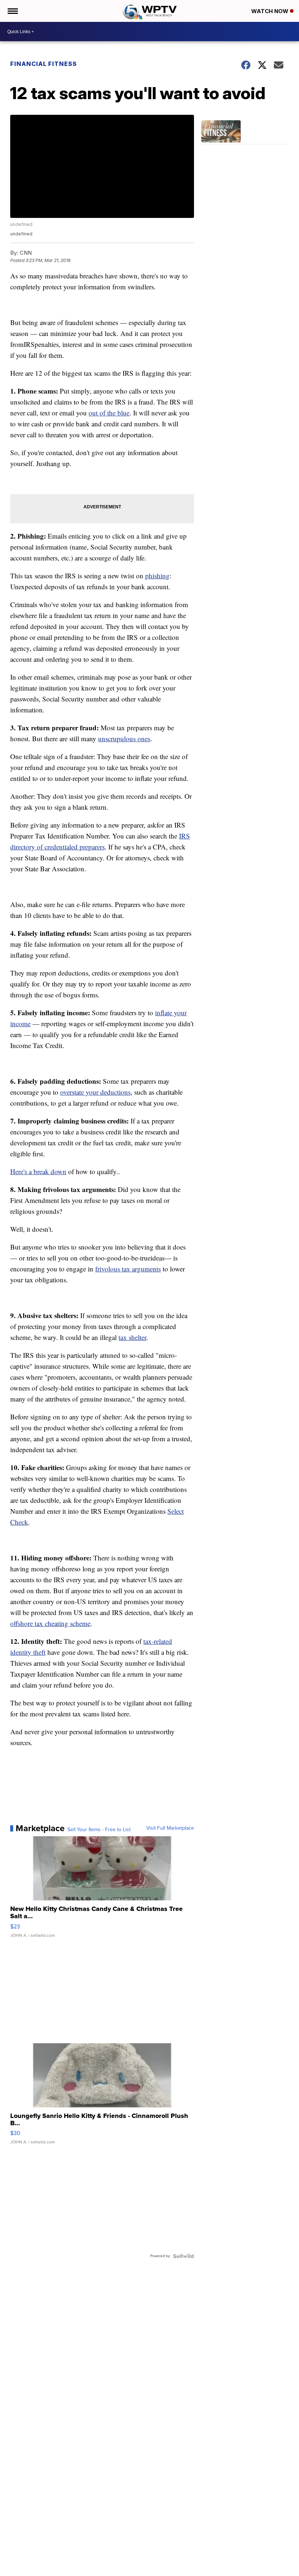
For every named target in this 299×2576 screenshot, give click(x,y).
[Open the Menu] (12, 11)
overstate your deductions (95, 1092)
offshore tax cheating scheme (50, 1623)
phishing (157, 576)
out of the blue (109, 413)
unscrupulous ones (124, 738)
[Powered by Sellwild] (183, 2256)
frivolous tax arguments (128, 1269)
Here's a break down (38, 1171)
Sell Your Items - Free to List (99, 1830)
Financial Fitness (44, 64)
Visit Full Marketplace (170, 1828)
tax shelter (132, 1337)
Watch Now (271, 11)
